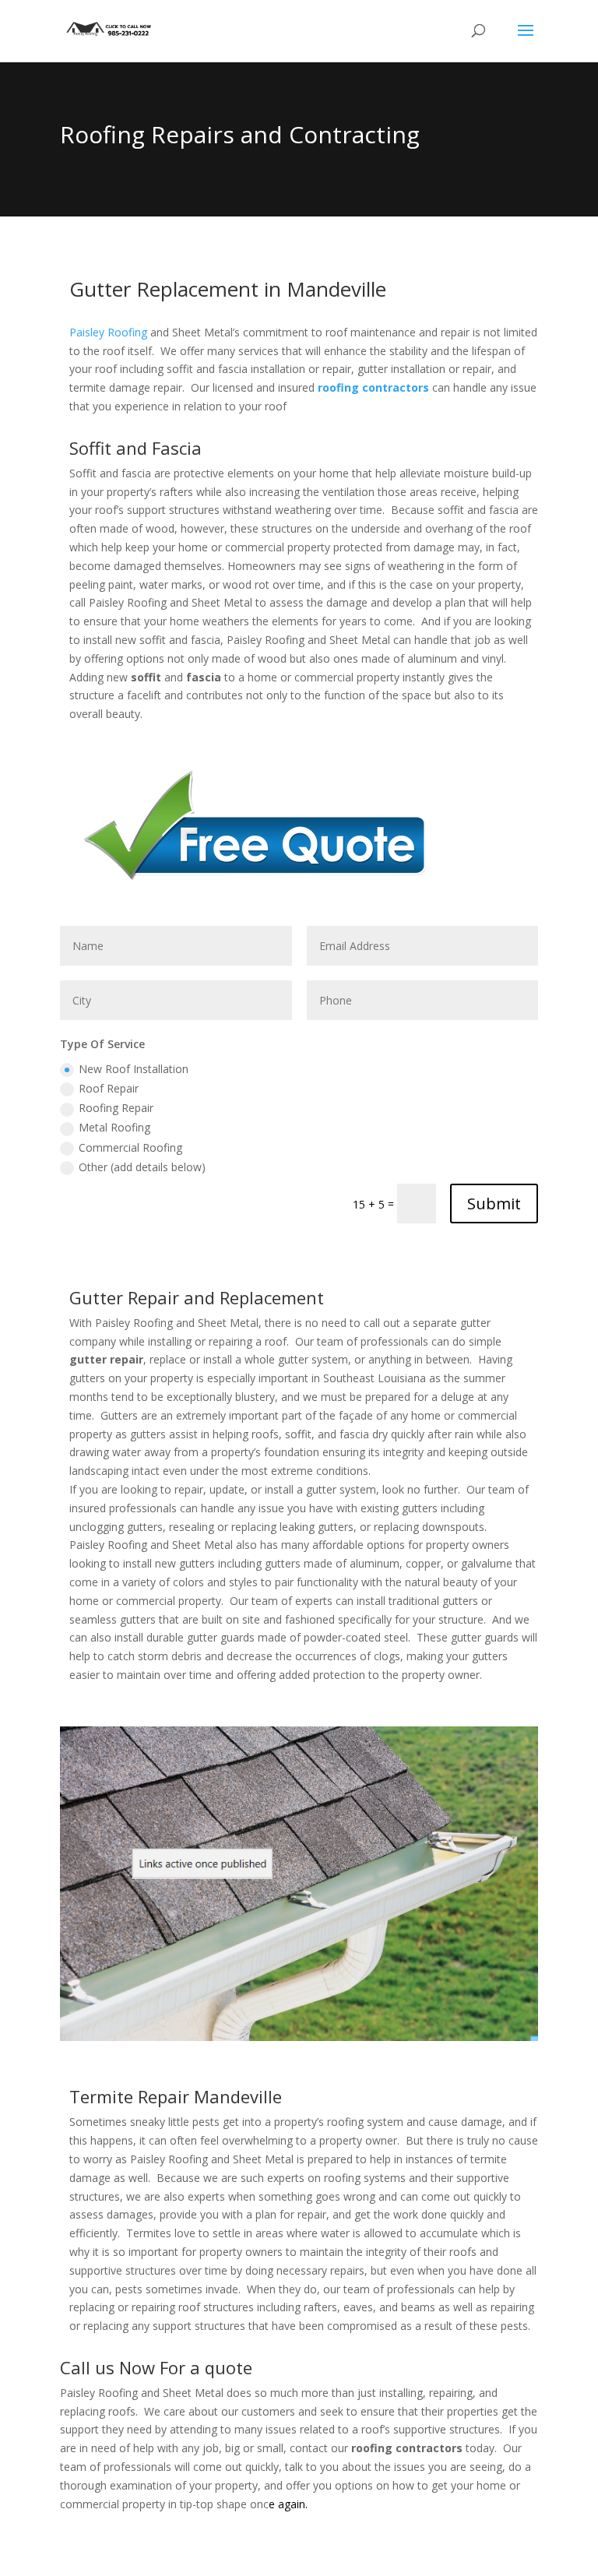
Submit (494, 1204)
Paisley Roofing (108, 332)
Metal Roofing (114, 1127)
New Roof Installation (134, 1069)
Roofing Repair (116, 1108)
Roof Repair (109, 1088)
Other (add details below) (142, 1167)
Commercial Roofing (130, 1147)
